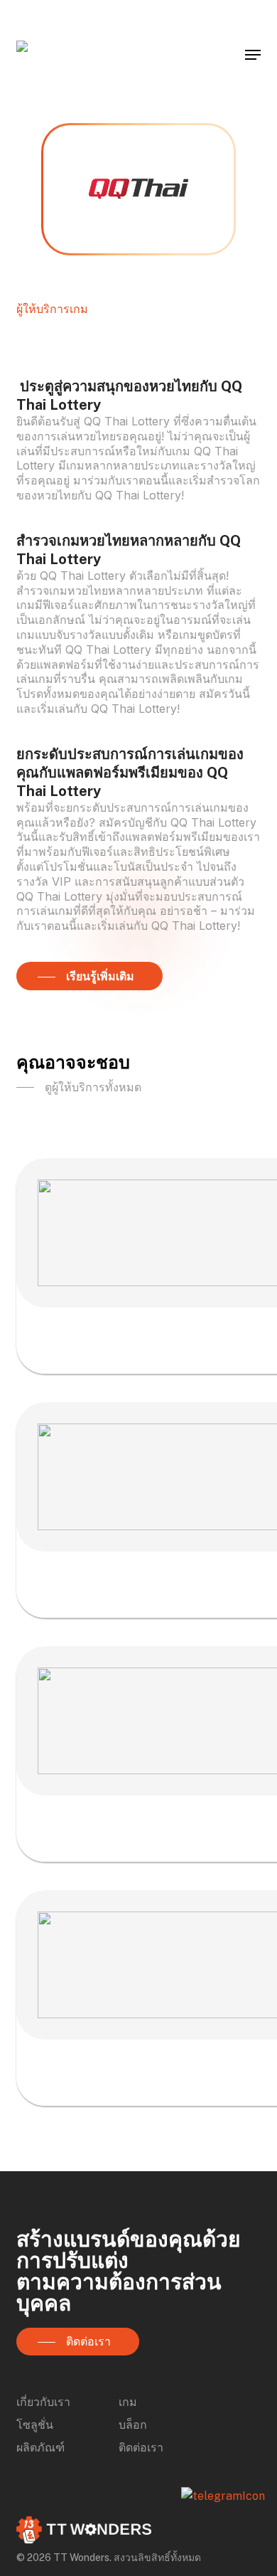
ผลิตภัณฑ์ (40, 2448)
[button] (253, 55)
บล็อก (133, 2425)
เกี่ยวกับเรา (43, 2402)
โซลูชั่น (35, 2425)
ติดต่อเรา (141, 2448)
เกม (128, 2402)
